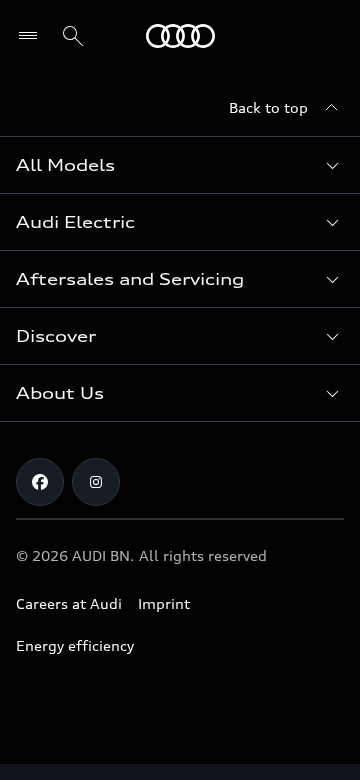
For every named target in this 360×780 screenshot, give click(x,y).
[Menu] (32, 36)
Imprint (164, 603)
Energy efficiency (75, 645)
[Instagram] (96, 482)
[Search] (73, 36)
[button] (180, 165)
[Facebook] (40, 482)
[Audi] (180, 36)
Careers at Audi (69, 603)
